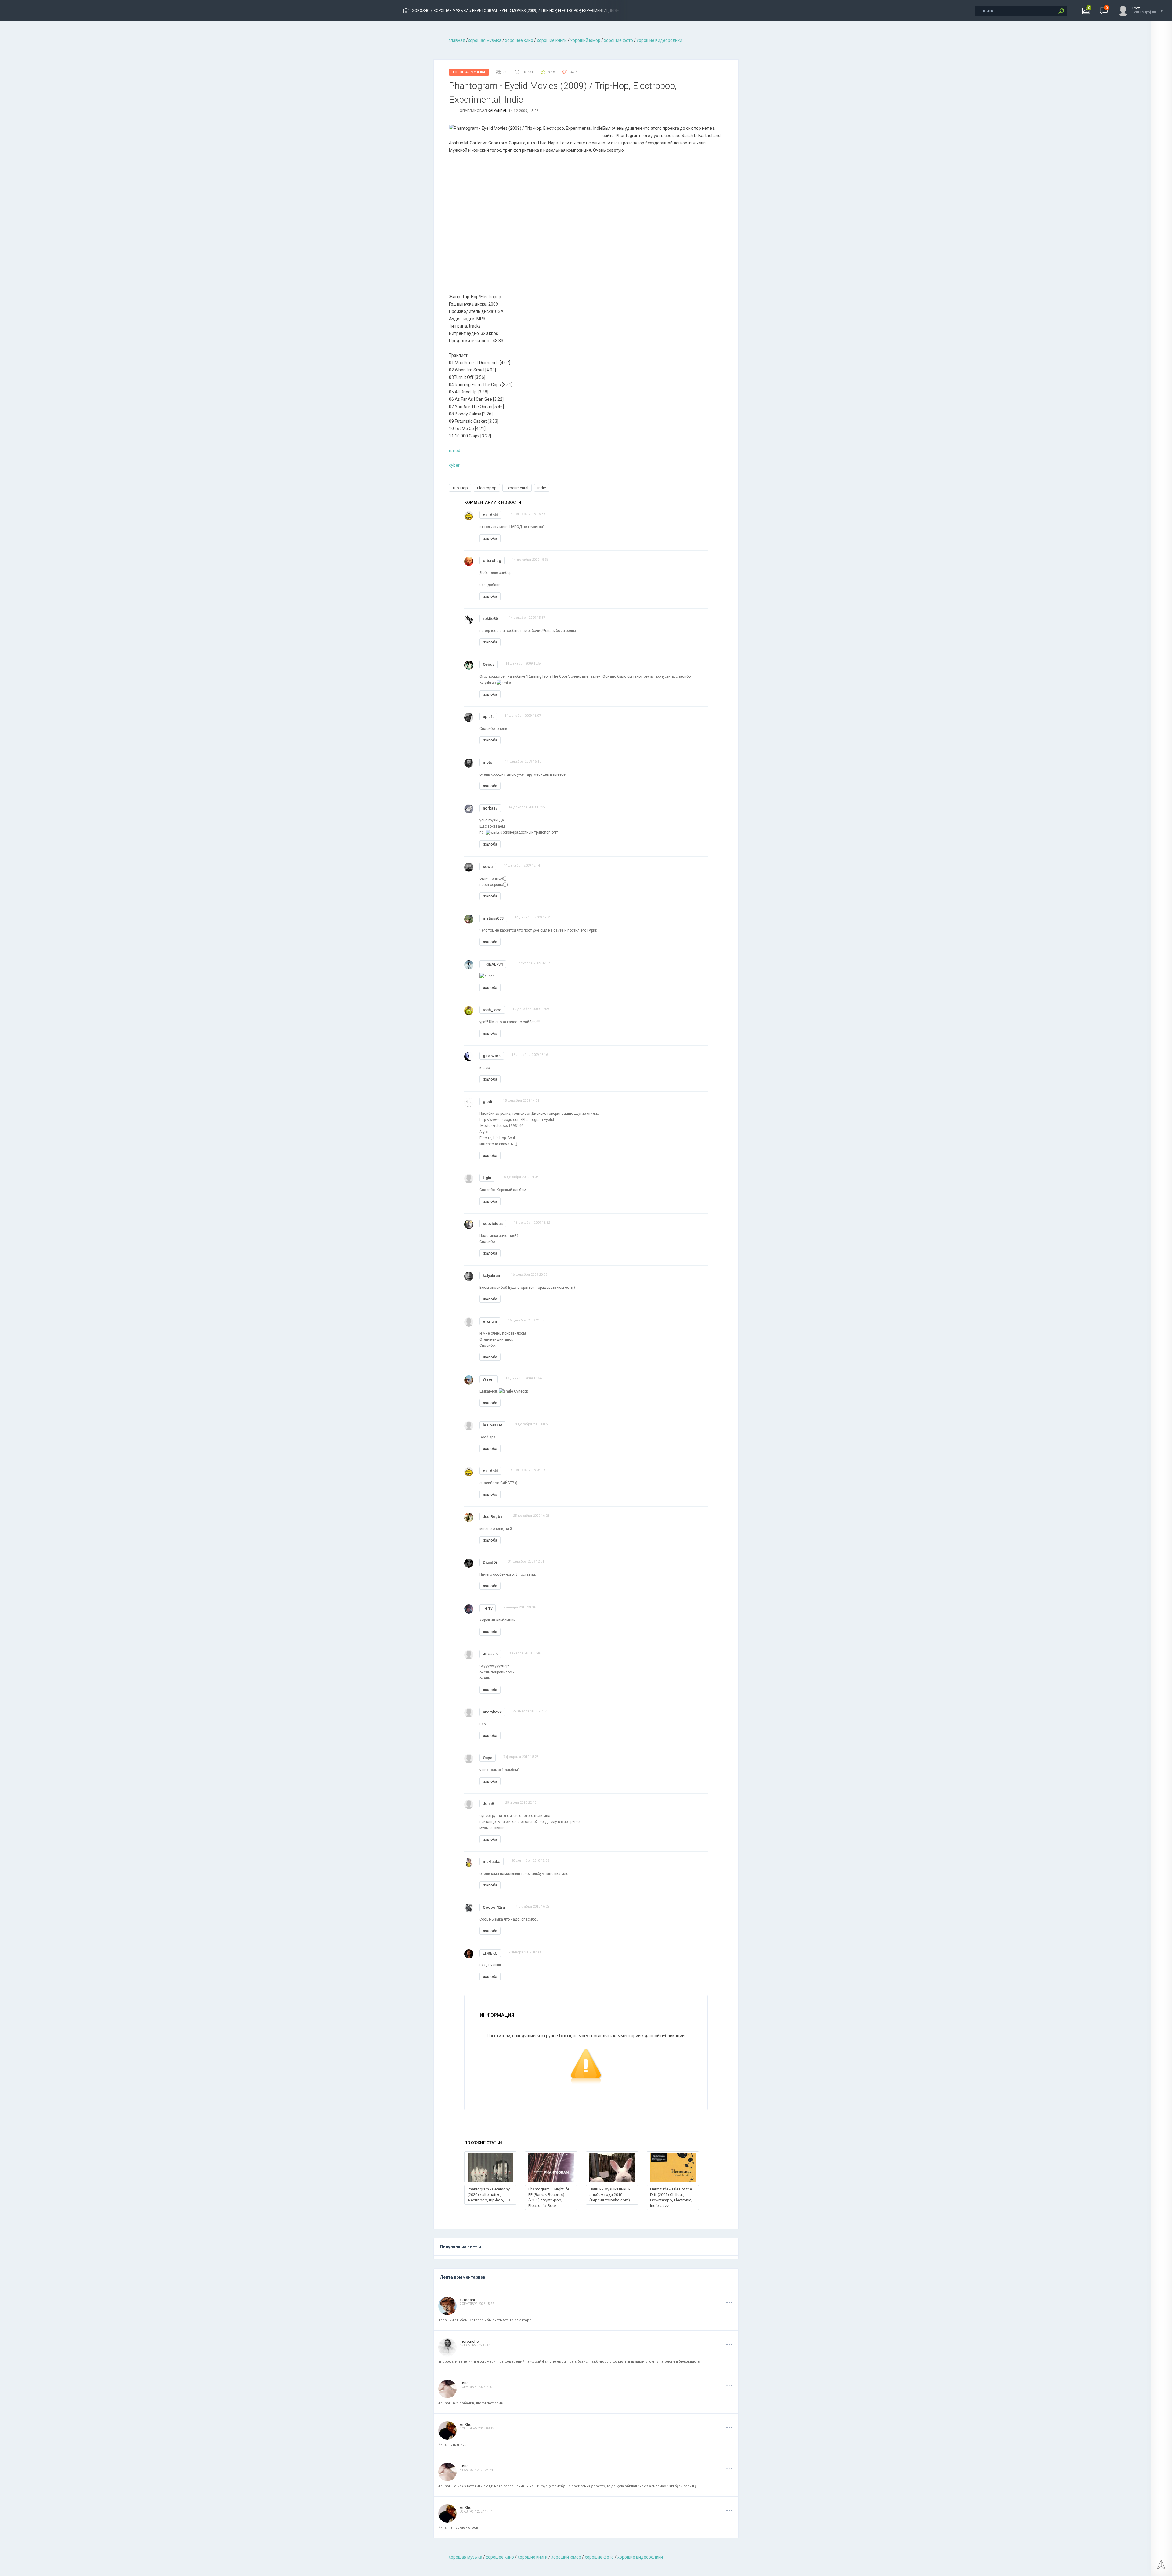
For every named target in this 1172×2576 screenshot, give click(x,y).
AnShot (466, 2424)
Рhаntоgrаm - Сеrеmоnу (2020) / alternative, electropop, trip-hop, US (489, 2195)
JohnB (488, 1804)
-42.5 (574, 72)
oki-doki (490, 515)
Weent (489, 1379)
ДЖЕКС (490, 1953)
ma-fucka (492, 1862)
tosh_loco (492, 1010)
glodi (487, 1101)
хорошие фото (619, 40)
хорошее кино (519, 40)
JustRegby (492, 1517)
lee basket (492, 1425)
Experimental (517, 488)
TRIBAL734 (493, 964)
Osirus (489, 664)
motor (488, 762)
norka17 (490, 808)
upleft (488, 717)
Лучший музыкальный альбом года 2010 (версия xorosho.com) (610, 2195)
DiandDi (490, 1562)
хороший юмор (585, 40)
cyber (454, 465)
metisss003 (493, 918)
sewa (488, 866)
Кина (464, 2383)
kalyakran (498, 111)
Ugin (487, 1178)
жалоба (490, 538)
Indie (542, 488)
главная (457, 40)
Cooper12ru (494, 1907)
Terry (488, 1608)
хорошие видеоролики (659, 40)
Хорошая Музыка (469, 72)
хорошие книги (552, 40)
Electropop (487, 488)
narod (455, 451)
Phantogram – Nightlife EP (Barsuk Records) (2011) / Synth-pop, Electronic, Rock (549, 2197)
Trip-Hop (460, 488)
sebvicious (493, 1224)
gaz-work (492, 1056)
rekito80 (490, 619)
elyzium (490, 1321)
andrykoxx (492, 1712)
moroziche (469, 2341)
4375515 (490, 1654)
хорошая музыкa (485, 40)
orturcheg (492, 561)
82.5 (552, 72)
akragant (467, 2300)
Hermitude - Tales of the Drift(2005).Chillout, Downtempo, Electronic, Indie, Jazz (671, 2197)
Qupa (488, 1758)
